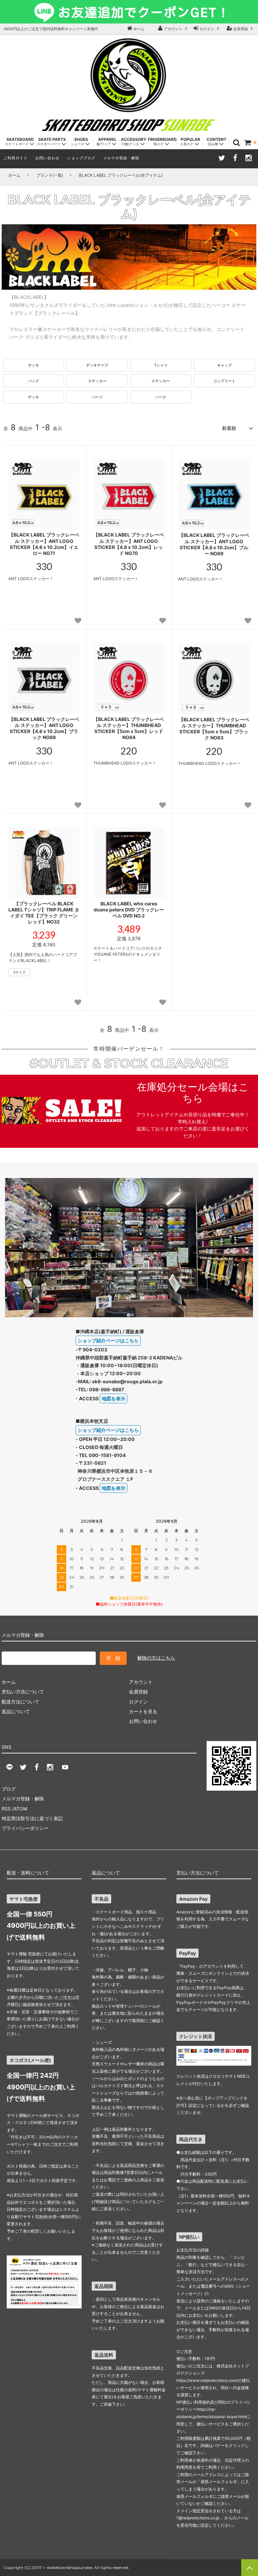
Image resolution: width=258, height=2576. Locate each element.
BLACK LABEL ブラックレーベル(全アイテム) (121, 175)
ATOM (20, 1809)
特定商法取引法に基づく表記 (32, 1818)
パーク (161, 397)
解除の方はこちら (156, 1658)
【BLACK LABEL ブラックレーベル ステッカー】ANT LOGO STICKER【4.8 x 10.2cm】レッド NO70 (129, 544)
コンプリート (224, 381)
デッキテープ (97, 365)
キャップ (224, 365)
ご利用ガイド (15, 158)
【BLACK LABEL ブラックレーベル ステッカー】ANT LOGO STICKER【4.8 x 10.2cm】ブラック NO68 (44, 728)
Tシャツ (161, 365)
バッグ (33, 381)
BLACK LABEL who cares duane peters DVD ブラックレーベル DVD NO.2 (129, 910)
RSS (6, 1809)
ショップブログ (81, 158)
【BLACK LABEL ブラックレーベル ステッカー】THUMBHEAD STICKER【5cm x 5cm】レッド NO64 (129, 728)
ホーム (138, 29)
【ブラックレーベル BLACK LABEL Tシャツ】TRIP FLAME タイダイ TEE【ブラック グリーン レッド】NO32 (44, 913)
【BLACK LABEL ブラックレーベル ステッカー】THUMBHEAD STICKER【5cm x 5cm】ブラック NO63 (214, 729)
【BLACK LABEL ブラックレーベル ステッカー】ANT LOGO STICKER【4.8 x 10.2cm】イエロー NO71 (44, 544)
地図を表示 (114, 1398)
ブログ (9, 1789)
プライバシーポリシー (25, 1828)
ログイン (207, 29)
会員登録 (241, 29)
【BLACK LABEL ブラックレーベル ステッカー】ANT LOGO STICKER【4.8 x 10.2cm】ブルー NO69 (214, 544)
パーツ (97, 397)
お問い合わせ (47, 158)
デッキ (33, 365)
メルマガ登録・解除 (121, 158)
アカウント (173, 29)
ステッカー (97, 381)
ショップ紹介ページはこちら (108, 1340)
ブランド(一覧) (50, 175)
